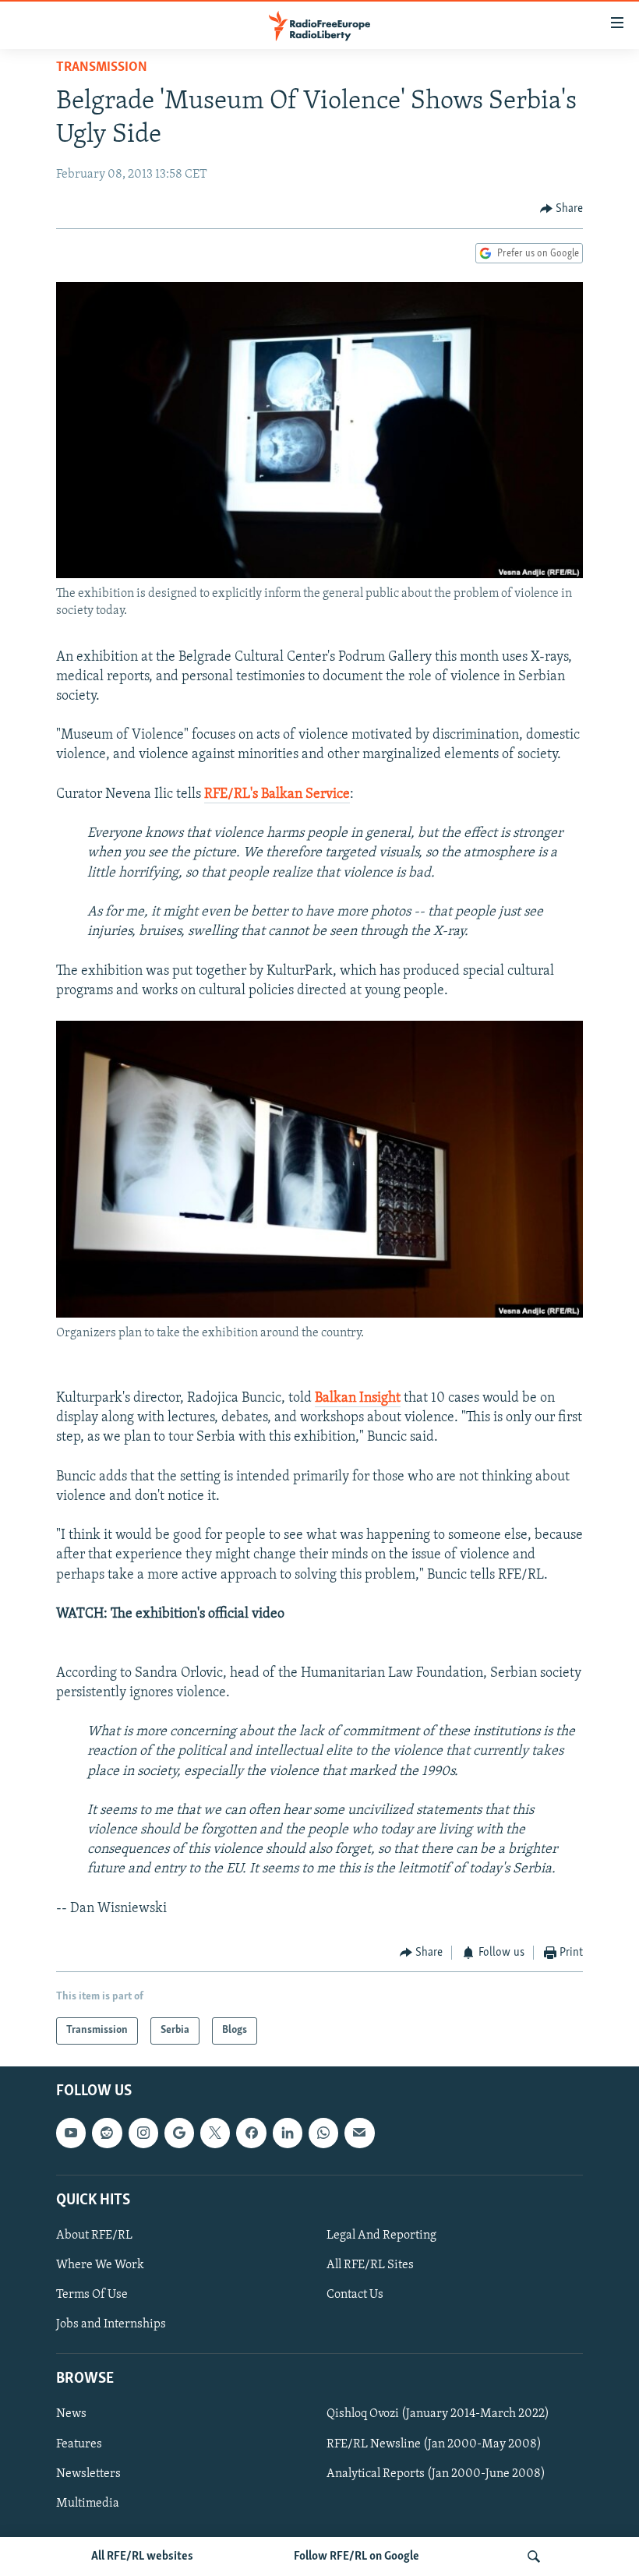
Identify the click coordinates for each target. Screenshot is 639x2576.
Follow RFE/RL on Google (357, 2557)
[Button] (562, 209)
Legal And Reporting (381, 2235)
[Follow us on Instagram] (143, 2133)
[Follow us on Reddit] (107, 2133)
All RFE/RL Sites (370, 2265)
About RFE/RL (94, 2235)
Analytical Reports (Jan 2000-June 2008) (436, 2473)
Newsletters (88, 2473)
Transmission (102, 68)
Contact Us (355, 2295)
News (71, 2414)
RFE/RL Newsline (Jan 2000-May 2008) (434, 2444)
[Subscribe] (359, 2133)
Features (79, 2444)
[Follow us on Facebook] (251, 2133)
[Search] (534, 2557)
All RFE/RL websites (142, 2557)
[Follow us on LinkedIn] (288, 2133)
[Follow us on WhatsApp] (323, 2133)
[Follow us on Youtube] (71, 2133)
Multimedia (88, 2503)
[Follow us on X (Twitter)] (215, 2133)
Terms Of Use (92, 2295)
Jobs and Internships (111, 2324)
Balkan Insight (358, 1399)
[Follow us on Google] (179, 2133)
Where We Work (100, 2265)
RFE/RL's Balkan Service (277, 795)
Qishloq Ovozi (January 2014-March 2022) (438, 2414)
